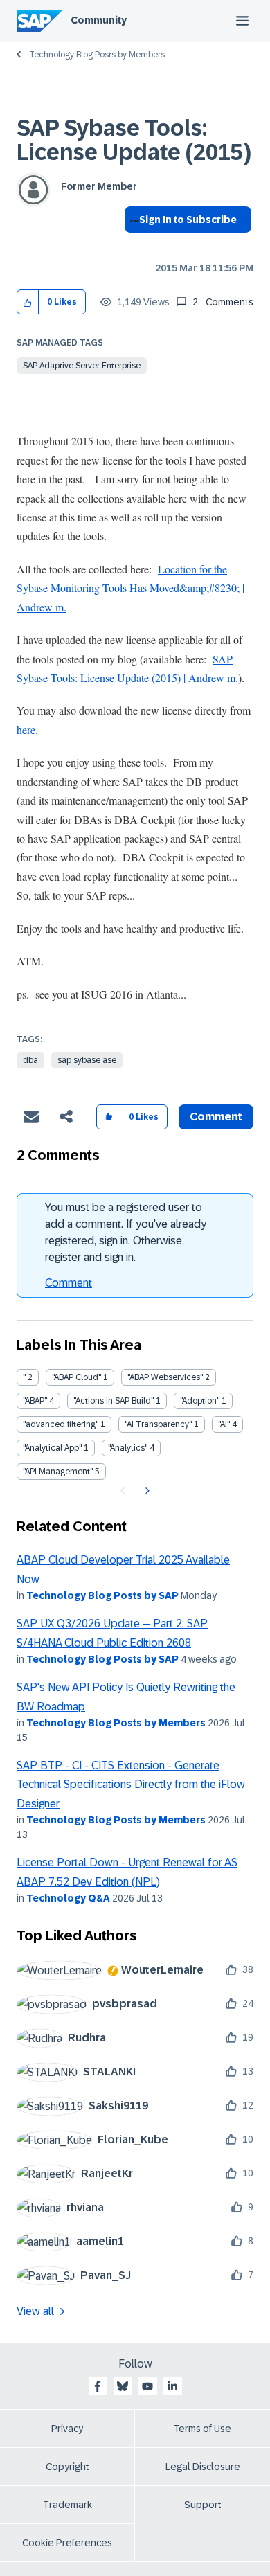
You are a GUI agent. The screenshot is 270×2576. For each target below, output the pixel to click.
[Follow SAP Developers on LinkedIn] (172, 2386)
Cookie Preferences (67, 2543)
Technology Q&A (68, 1898)
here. (27, 730)
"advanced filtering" (61, 1424)
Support (203, 2505)
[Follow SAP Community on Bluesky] (123, 2386)
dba (30, 1060)
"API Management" (58, 1472)
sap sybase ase (87, 1060)
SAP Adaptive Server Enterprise (82, 366)
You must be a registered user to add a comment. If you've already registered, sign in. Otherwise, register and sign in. (126, 1232)
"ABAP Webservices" (165, 1377)
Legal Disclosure (203, 2467)
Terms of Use (202, 2429)
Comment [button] (216, 1117)
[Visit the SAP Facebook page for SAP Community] (98, 2386)
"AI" (224, 1424)
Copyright (67, 2467)
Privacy (67, 2429)
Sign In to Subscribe (188, 220)
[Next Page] (146, 1491)
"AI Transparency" (158, 1424)
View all (35, 2311)
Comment (69, 1283)
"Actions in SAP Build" (114, 1401)
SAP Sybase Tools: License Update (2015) (134, 140)
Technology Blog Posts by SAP (102, 1595)
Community (99, 20)
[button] (28, 302)
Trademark (67, 2505)
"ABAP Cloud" (76, 1377)
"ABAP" (35, 1401)
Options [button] (132, 244)
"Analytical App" (52, 1448)
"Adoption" (200, 1401)
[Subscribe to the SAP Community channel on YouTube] (147, 2386)
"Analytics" (128, 1448)
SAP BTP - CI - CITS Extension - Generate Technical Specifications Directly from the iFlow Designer (131, 1785)
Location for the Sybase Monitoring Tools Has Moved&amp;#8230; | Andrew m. (130, 588)
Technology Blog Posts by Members (97, 55)
